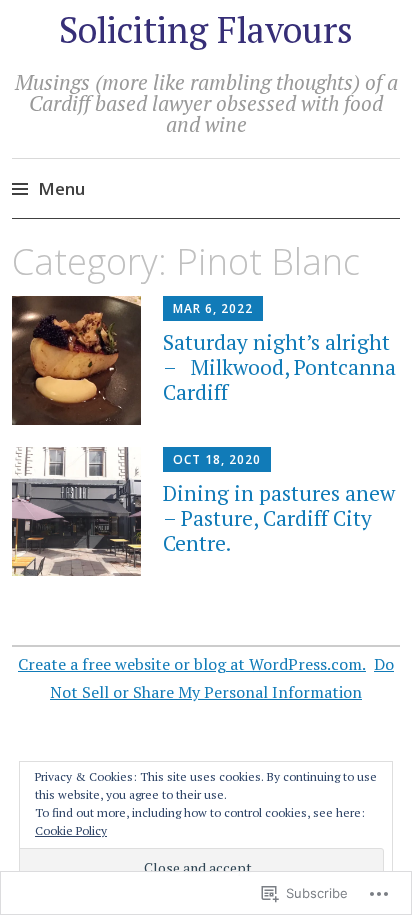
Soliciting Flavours (206, 29)
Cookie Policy (71, 830)
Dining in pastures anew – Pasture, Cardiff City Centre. (279, 518)
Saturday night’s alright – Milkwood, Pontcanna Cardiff (279, 367)
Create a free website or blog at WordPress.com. (192, 664)
